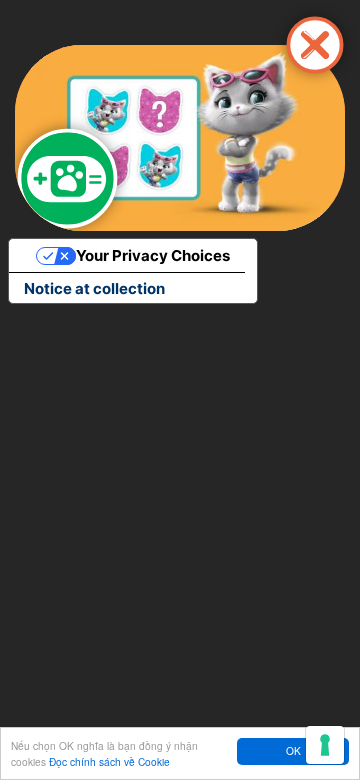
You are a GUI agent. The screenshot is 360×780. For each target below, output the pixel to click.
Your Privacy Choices (153, 255)
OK (293, 750)
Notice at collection (94, 288)
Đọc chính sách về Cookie (109, 761)
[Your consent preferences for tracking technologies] (325, 745)
